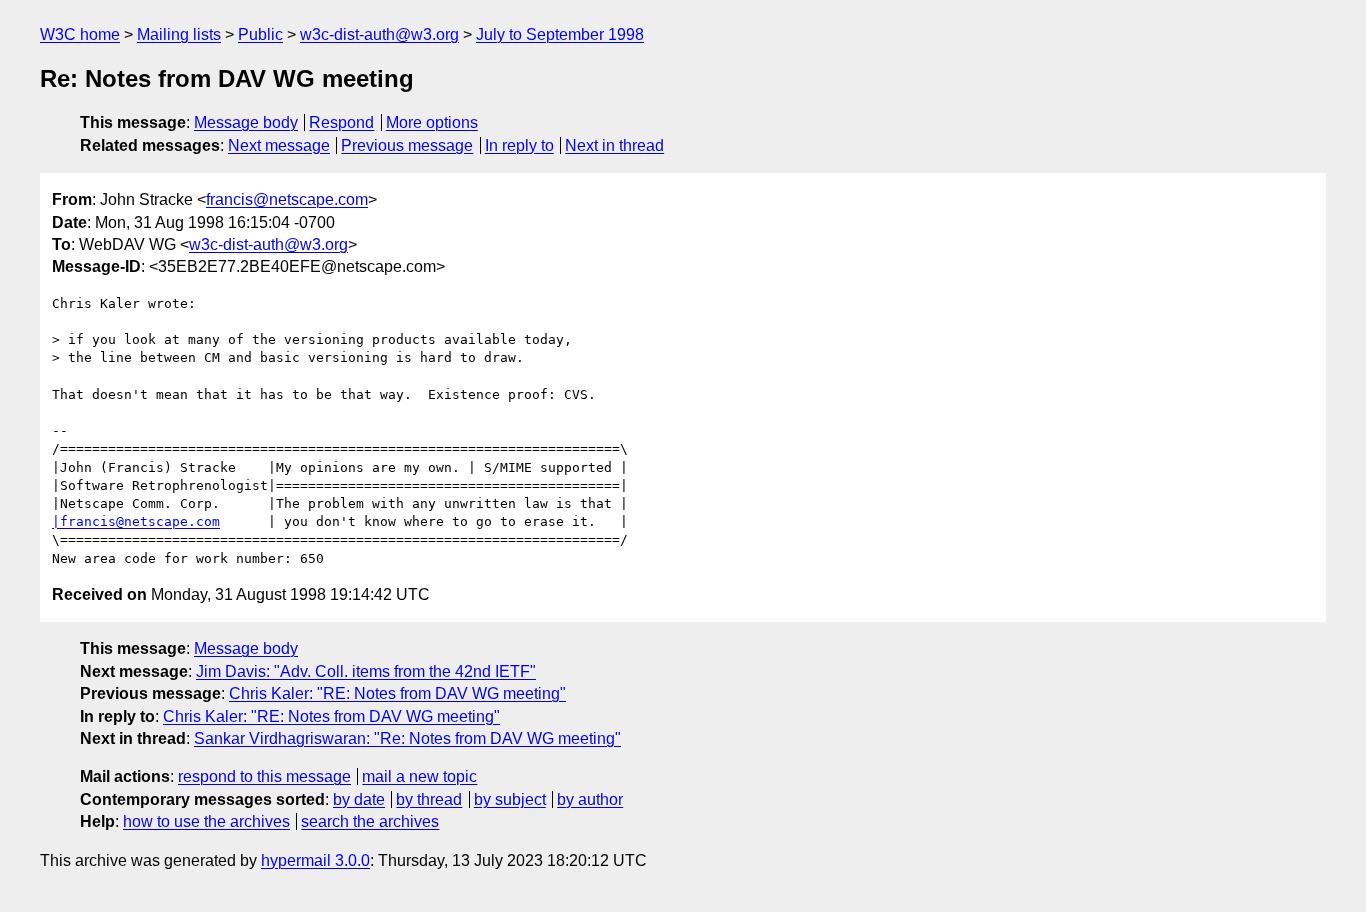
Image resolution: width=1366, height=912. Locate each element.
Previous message (407, 145)
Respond (341, 122)
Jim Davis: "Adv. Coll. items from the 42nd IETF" (366, 671)
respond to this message (264, 776)
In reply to (519, 145)
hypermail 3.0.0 (315, 860)
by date (359, 799)
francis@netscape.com (287, 199)
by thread (429, 799)
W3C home (80, 34)
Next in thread (614, 145)
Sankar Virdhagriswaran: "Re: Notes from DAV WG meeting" (407, 738)
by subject (510, 799)
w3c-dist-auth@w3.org (379, 34)
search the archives (370, 821)
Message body (246, 122)
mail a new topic (419, 776)
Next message (279, 145)
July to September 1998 (560, 34)
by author (590, 799)
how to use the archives (206, 821)
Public (260, 34)
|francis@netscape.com (136, 521)
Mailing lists (179, 34)
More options (432, 122)
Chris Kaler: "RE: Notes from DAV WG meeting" (397, 693)
